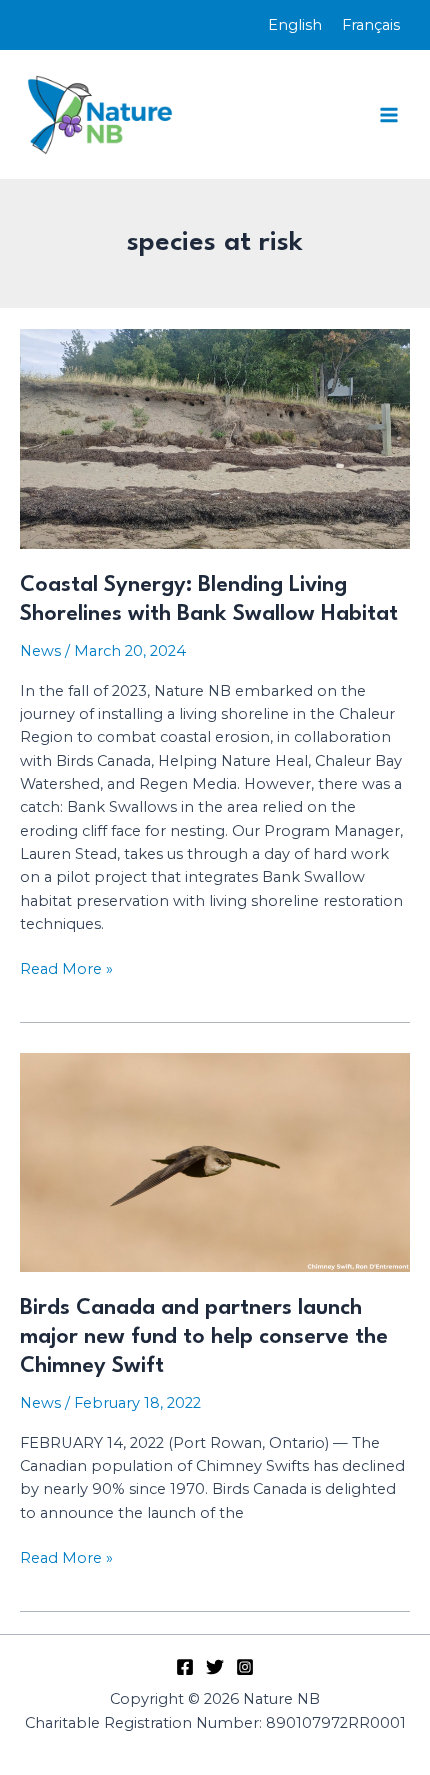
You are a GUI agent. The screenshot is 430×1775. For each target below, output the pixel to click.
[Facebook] (185, 1667)
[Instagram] (245, 1667)
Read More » (66, 970)
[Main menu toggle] (389, 115)
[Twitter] (215, 1667)
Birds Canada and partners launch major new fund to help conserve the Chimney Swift (204, 1337)
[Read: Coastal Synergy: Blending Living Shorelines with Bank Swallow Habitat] (215, 438)
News (40, 651)
